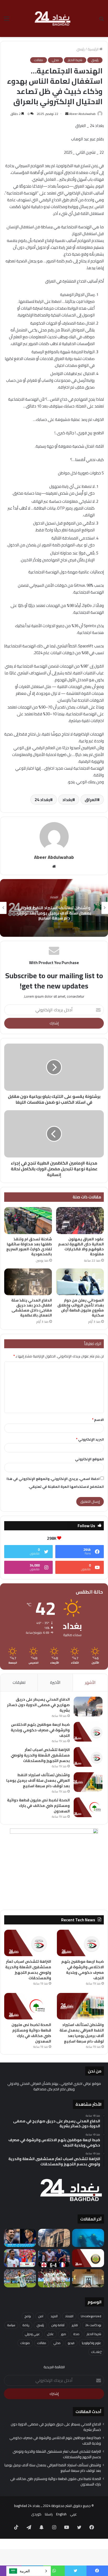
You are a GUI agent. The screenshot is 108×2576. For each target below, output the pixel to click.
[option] (54, 908)
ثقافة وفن (58, 2325)
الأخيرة (55, 1682)
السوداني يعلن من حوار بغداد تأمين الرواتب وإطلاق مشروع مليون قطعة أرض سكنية (81, 1308)
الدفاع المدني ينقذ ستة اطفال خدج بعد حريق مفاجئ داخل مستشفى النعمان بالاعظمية (32, 1308)
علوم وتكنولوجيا (91, 2343)
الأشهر (90, 1682)
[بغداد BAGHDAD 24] (54, 18)
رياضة (26, 2325)
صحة (76, 2334)
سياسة (11, 2325)
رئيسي (80, 49)
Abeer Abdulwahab (82, 114)
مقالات (39, 60)
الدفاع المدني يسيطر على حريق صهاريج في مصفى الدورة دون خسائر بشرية (38, 1705)
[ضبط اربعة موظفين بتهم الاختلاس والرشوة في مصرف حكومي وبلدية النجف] (88, 1732)
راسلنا (49, 2514)
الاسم (98, 1420)
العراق (91, 800)
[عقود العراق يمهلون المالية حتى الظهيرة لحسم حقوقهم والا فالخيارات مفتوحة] (80, 1221)
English (61, 2514)
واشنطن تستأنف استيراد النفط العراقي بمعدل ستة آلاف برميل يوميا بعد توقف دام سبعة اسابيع (54, 913)
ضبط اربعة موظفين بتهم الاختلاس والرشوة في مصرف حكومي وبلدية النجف (40, 1730)
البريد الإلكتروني (90, 1439)
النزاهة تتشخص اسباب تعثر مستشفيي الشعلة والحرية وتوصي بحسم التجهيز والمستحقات (40, 1755)
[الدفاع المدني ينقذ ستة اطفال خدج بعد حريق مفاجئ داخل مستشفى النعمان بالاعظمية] (28, 1282)
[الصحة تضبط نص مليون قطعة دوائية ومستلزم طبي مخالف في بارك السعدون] (88, 1807)
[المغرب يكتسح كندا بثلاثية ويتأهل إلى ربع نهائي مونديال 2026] (54, 2278)
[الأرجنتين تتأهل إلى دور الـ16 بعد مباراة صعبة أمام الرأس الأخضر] (20, 2278)
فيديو (71, 2343)
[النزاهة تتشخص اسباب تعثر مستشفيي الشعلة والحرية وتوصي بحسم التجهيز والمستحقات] (88, 1757)
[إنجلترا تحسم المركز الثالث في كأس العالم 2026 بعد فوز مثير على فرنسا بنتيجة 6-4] (54, 2258)
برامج (28, 2316)
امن (41, 2316)
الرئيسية (93, 49)
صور (64, 2334)
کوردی (36, 2514)
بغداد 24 (42, 800)
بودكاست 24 (93, 2325)
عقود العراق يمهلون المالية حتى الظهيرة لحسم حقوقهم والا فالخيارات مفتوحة (81, 1247)
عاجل (50, 2334)
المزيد (54, 2316)
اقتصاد (54, 897)
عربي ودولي (32, 2334)
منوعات (25, 2343)
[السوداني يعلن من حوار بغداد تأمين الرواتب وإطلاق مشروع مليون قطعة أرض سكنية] (80, 1282)
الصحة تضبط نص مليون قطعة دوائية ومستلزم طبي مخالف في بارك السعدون (38, 1806)
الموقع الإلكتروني (89, 1459)
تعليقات (19, 1682)
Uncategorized (91, 2316)
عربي (73, 2514)
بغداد (67, 800)
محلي (55, 60)
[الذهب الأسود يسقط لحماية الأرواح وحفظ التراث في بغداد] (54, 2238)
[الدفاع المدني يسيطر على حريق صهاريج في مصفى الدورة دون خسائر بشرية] (88, 1707)
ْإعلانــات (96, 2352)
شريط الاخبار (75, 60)
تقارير (75, 2325)
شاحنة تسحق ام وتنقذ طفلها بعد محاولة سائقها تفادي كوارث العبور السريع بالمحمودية (29, 1247)
